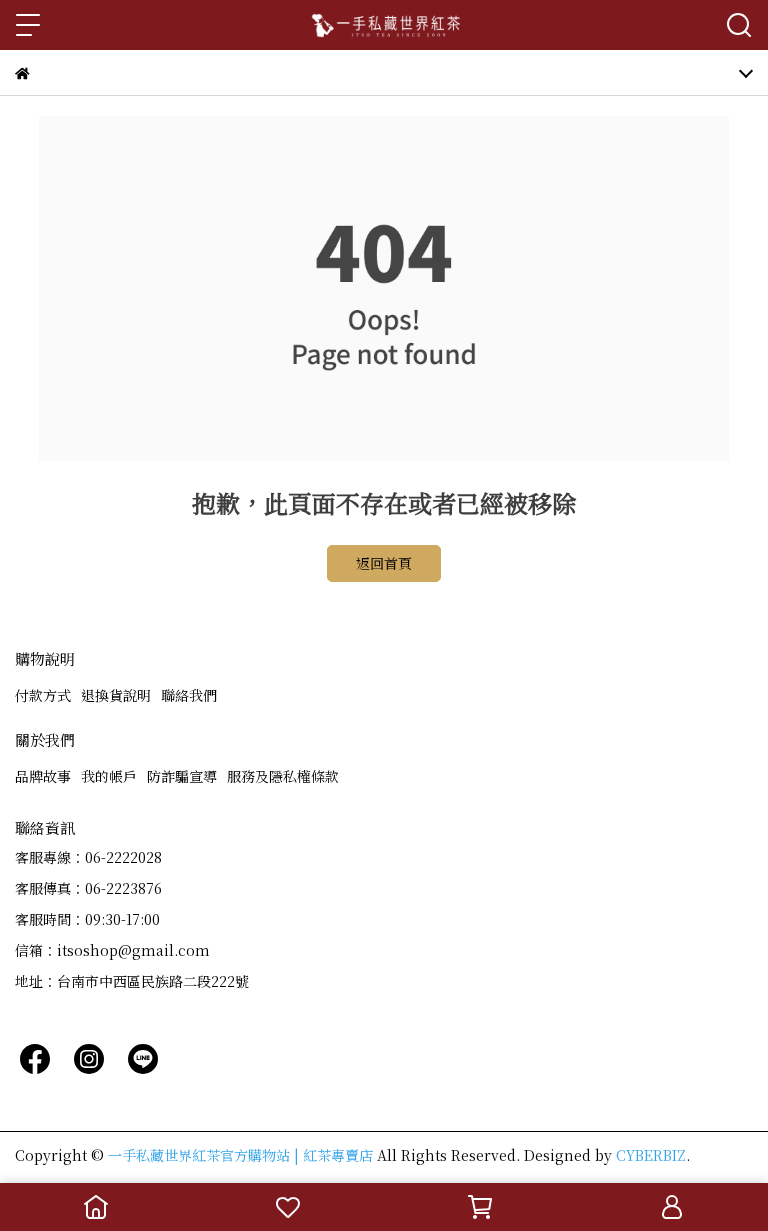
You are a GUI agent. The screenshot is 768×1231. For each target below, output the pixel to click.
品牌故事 (43, 776)
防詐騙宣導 (182, 776)
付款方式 (43, 695)
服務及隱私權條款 (283, 776)
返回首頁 (384, 563)
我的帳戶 (109, 776)
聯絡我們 (189, 695)
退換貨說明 (116, 695)
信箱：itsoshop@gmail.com (112, 950)
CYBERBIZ (651, 1155)
